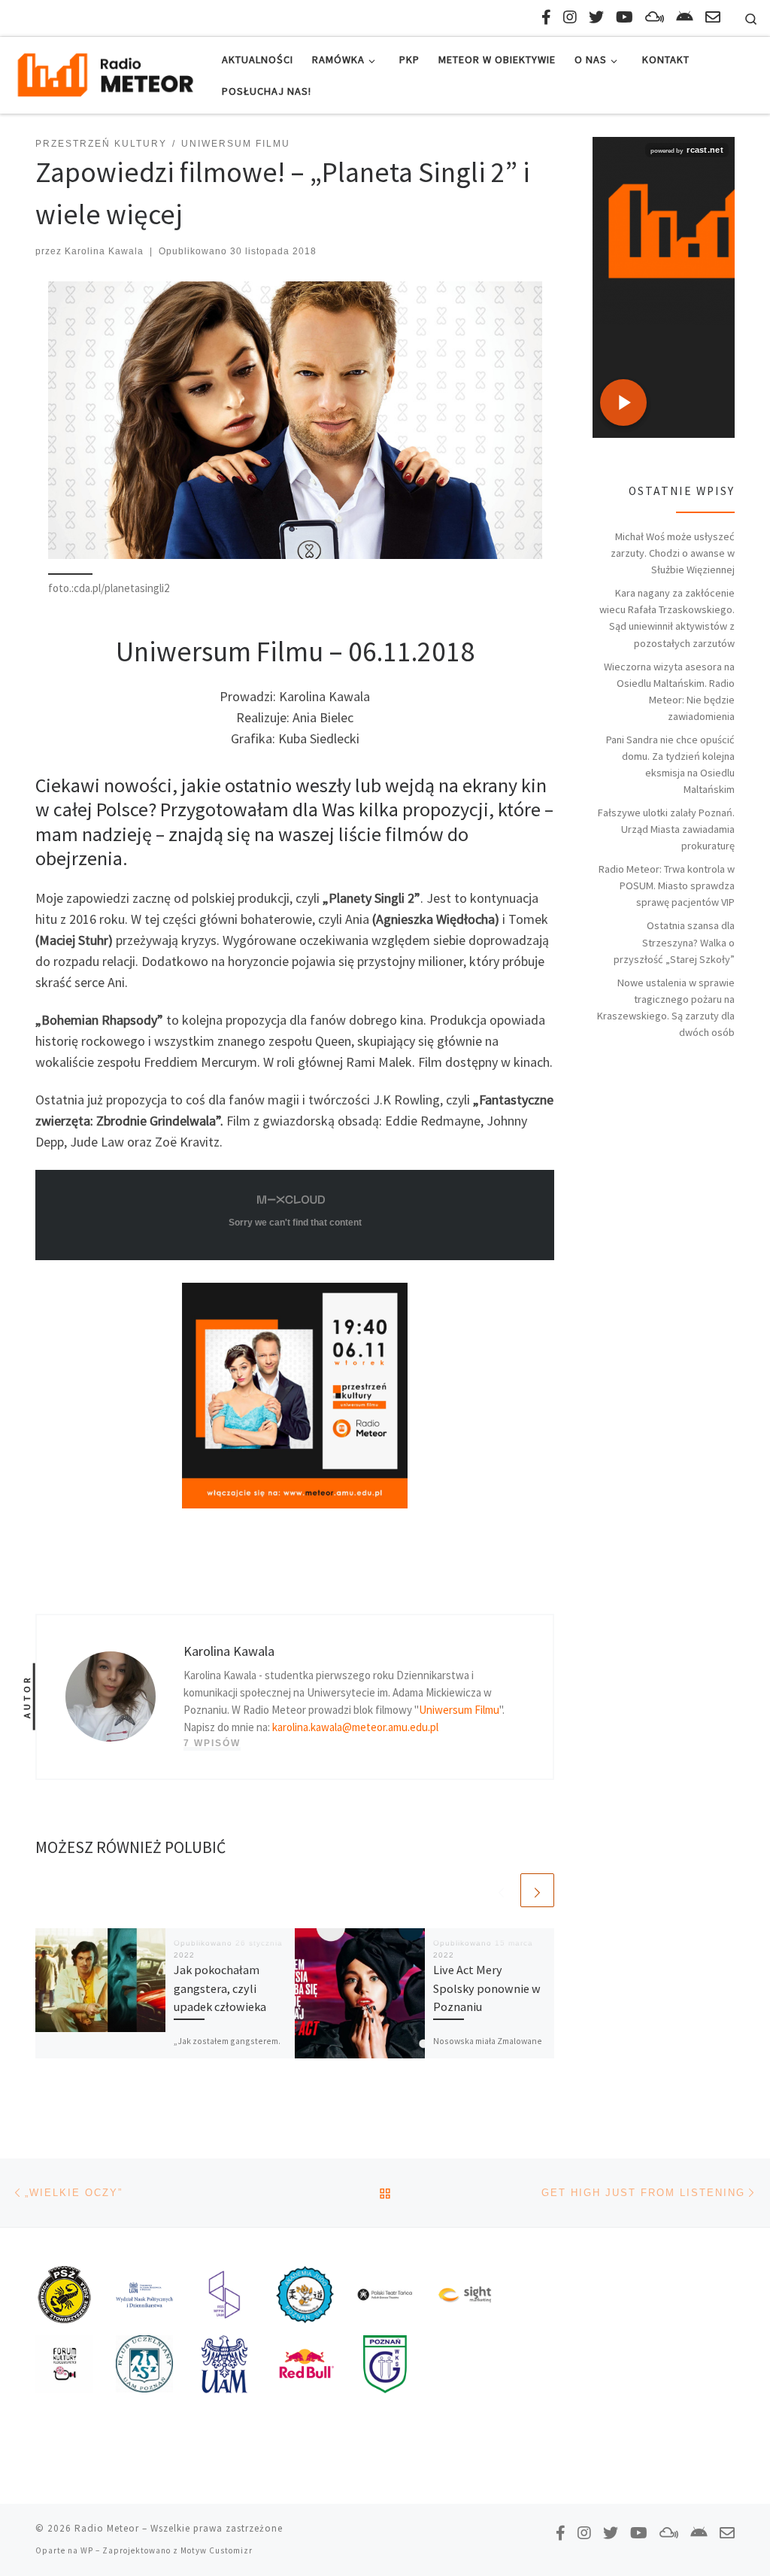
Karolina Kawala (104, 251)
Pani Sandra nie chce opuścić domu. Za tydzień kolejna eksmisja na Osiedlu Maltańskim (670, 764)
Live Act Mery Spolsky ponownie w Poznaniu (487, 1988)
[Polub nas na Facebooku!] (546, 17)
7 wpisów (212, 1743)
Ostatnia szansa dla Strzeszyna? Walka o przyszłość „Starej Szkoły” (674, 942)
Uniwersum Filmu (459, 1710)
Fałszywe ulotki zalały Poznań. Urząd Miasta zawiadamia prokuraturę (666, 829)
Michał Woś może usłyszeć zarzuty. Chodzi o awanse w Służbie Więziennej (673, 553)
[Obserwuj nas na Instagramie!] (570, 17)
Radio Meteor (107, 2528)
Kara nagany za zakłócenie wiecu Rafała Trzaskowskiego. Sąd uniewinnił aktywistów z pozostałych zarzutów (667, 618)
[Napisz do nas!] (713, 17)
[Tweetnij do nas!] (596, 17)
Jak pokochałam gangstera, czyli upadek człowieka (220, 1988)
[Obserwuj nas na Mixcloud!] (655, 17)
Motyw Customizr (217, 2550)
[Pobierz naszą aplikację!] (685, 17)
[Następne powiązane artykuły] (537, 1890)
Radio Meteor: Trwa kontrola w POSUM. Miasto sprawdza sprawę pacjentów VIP (667, 885)
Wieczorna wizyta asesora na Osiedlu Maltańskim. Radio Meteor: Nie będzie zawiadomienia (669, 691)
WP (87, 2550)
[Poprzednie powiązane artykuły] (501, 1890)
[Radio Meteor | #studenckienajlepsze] (105, 73)
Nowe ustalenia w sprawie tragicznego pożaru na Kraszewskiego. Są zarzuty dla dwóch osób (666, 1007)
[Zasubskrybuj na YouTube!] (624, 17)
